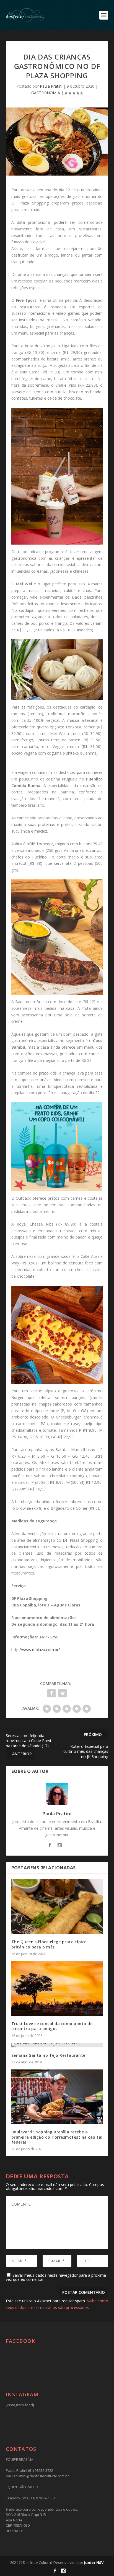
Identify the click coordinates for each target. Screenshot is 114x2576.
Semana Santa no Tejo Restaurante (48, 2055)
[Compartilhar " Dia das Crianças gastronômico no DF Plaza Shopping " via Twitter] (63, 1693)
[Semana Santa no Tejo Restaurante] (57, 2045)
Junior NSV (94, 2562)
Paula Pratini (51, 86)
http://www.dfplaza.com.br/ (36, 1650)
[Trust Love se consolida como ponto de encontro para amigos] (57, 1988)
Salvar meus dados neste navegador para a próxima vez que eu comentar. (56, 2277)
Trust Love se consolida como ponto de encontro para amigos (52, 2026)
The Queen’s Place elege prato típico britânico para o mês (49, 1944)
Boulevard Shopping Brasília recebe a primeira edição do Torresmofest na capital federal (57, 2137)
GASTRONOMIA (46, 93)
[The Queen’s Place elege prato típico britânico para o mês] (57, 1907)
